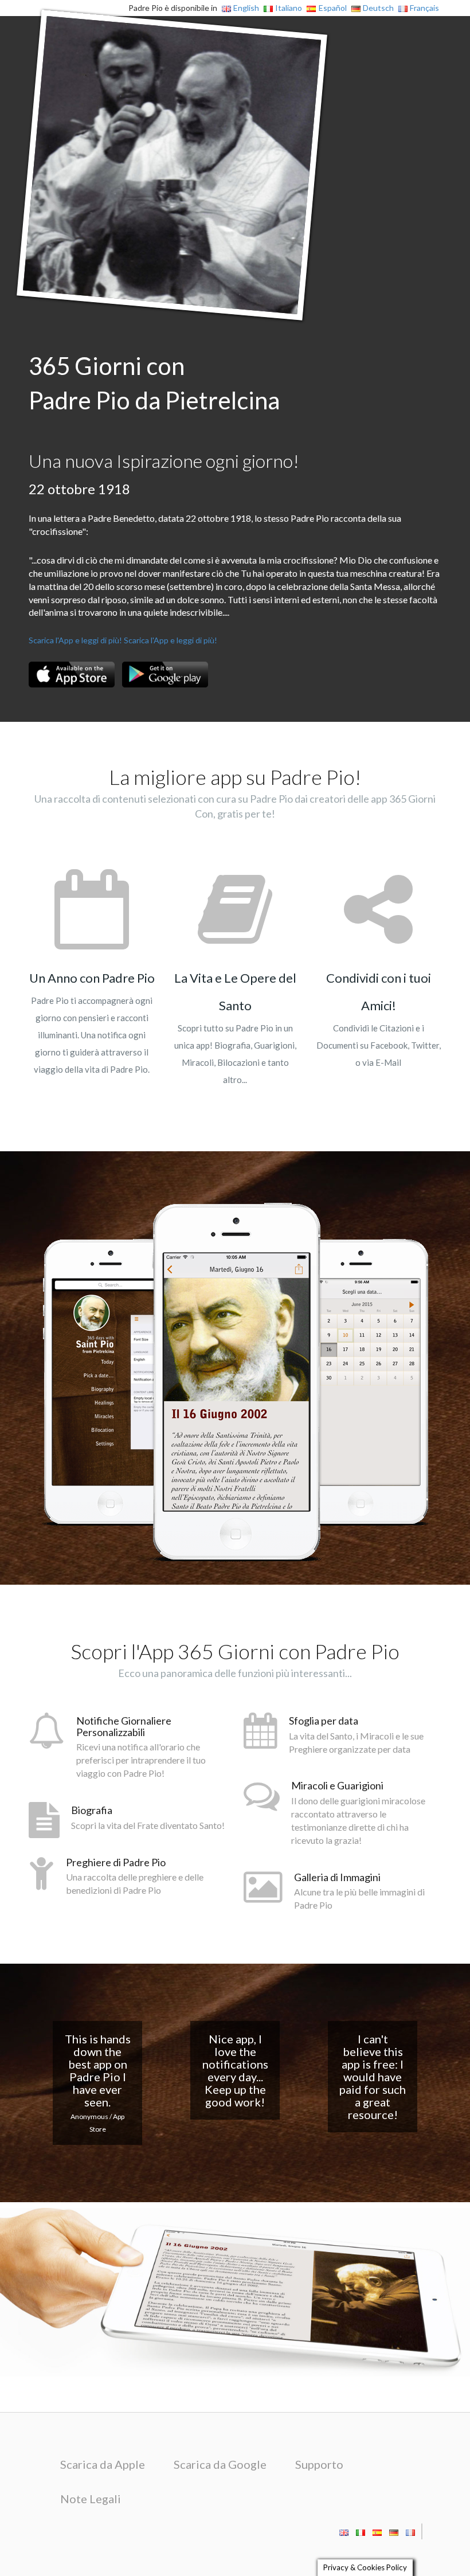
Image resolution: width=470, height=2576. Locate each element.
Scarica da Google (220, 2464)
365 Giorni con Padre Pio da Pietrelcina (154, 383)
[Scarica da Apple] (72, 675)
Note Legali (91, 2499)
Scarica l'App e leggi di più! (75, 640)
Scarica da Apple (103, 2464)
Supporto (319, 2464)
